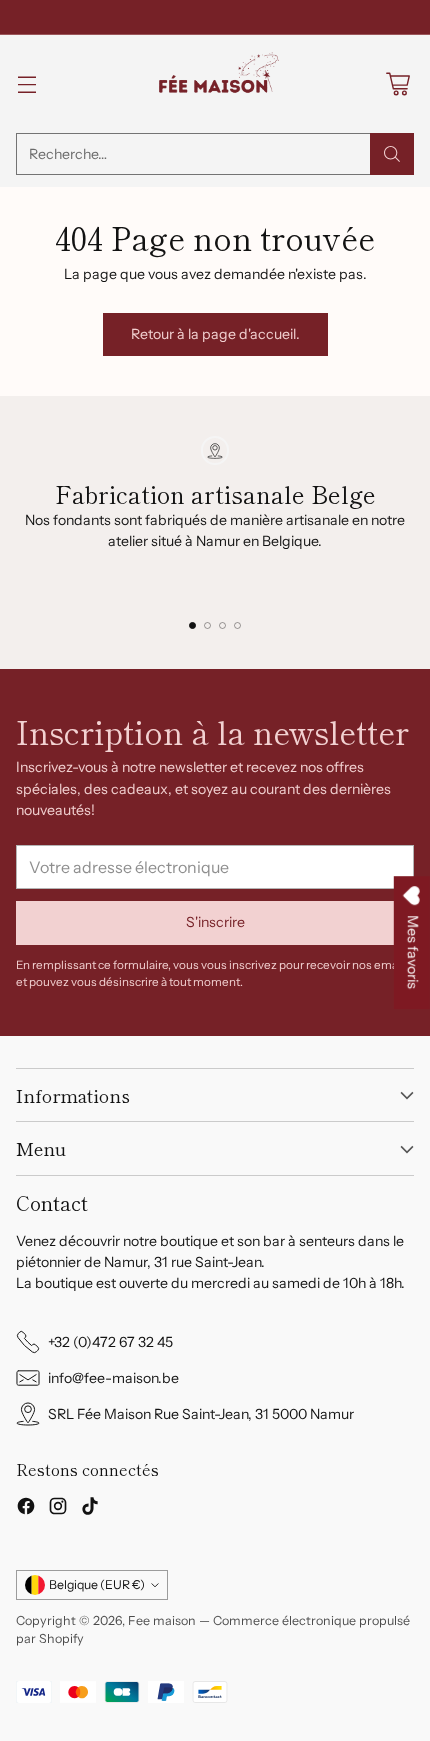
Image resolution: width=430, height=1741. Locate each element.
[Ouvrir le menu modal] (26, 84)
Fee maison (162, 1620)
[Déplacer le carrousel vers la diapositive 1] (192, 625)
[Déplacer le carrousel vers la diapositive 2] (207, 625)
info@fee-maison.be (113, 1378)
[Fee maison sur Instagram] (58, 1509)
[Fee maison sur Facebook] (26, 1509)
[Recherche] (392, 154)
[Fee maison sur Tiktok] (90, 1509)
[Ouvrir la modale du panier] (397, 84)
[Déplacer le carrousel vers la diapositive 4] (237, 625)
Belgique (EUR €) (97, 1584)
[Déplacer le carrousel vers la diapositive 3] (222, 625)
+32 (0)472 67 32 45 (110, 1342)
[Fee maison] (215, 84)
